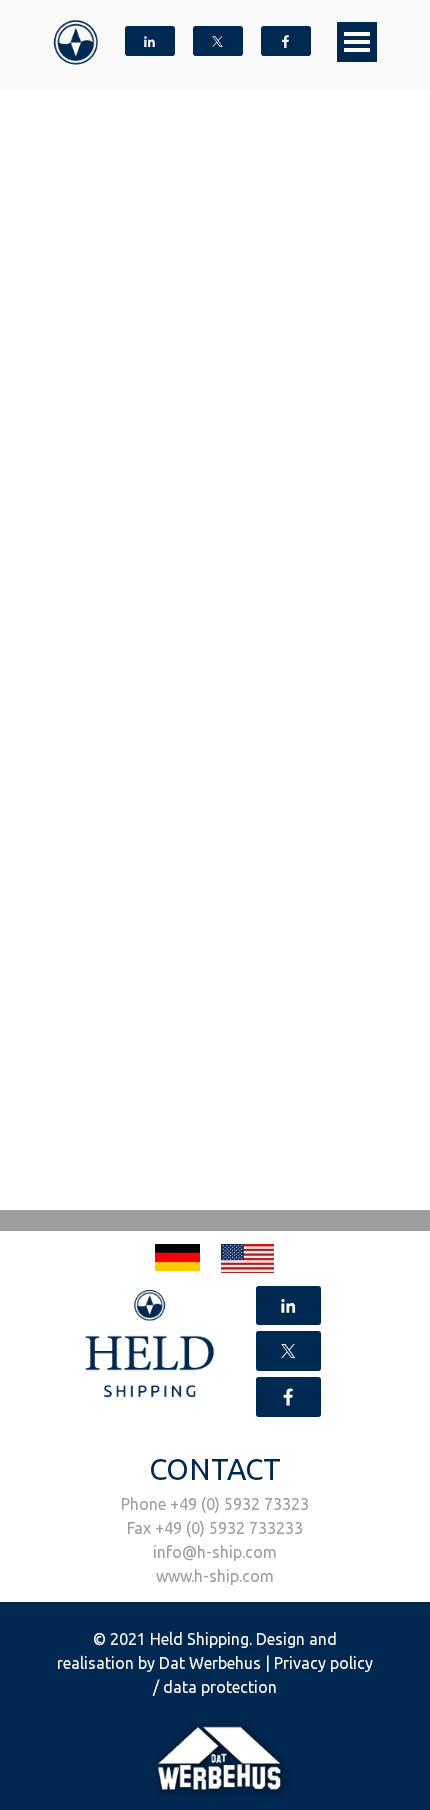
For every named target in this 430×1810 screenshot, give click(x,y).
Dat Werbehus (210, 1663)
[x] (218, 41)
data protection (220, 1687)
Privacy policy (323, 1663)
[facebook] (286, 41)
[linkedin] (150, 41)
